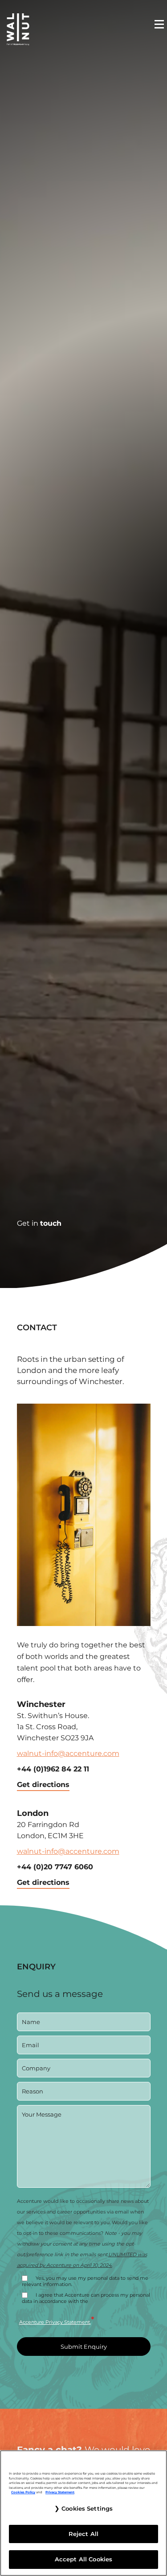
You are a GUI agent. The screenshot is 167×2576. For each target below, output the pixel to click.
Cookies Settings (87, 2508)
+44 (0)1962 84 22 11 (53, 1769)
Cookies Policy (23, 2492)
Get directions (43, 1785)
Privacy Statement (60, 2492)
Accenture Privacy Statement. (55, 2322)
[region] (83, 2513)
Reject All (83, 2534)
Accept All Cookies (83, 2559)
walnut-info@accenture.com (68, 1753)
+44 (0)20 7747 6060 (55, 1867)
